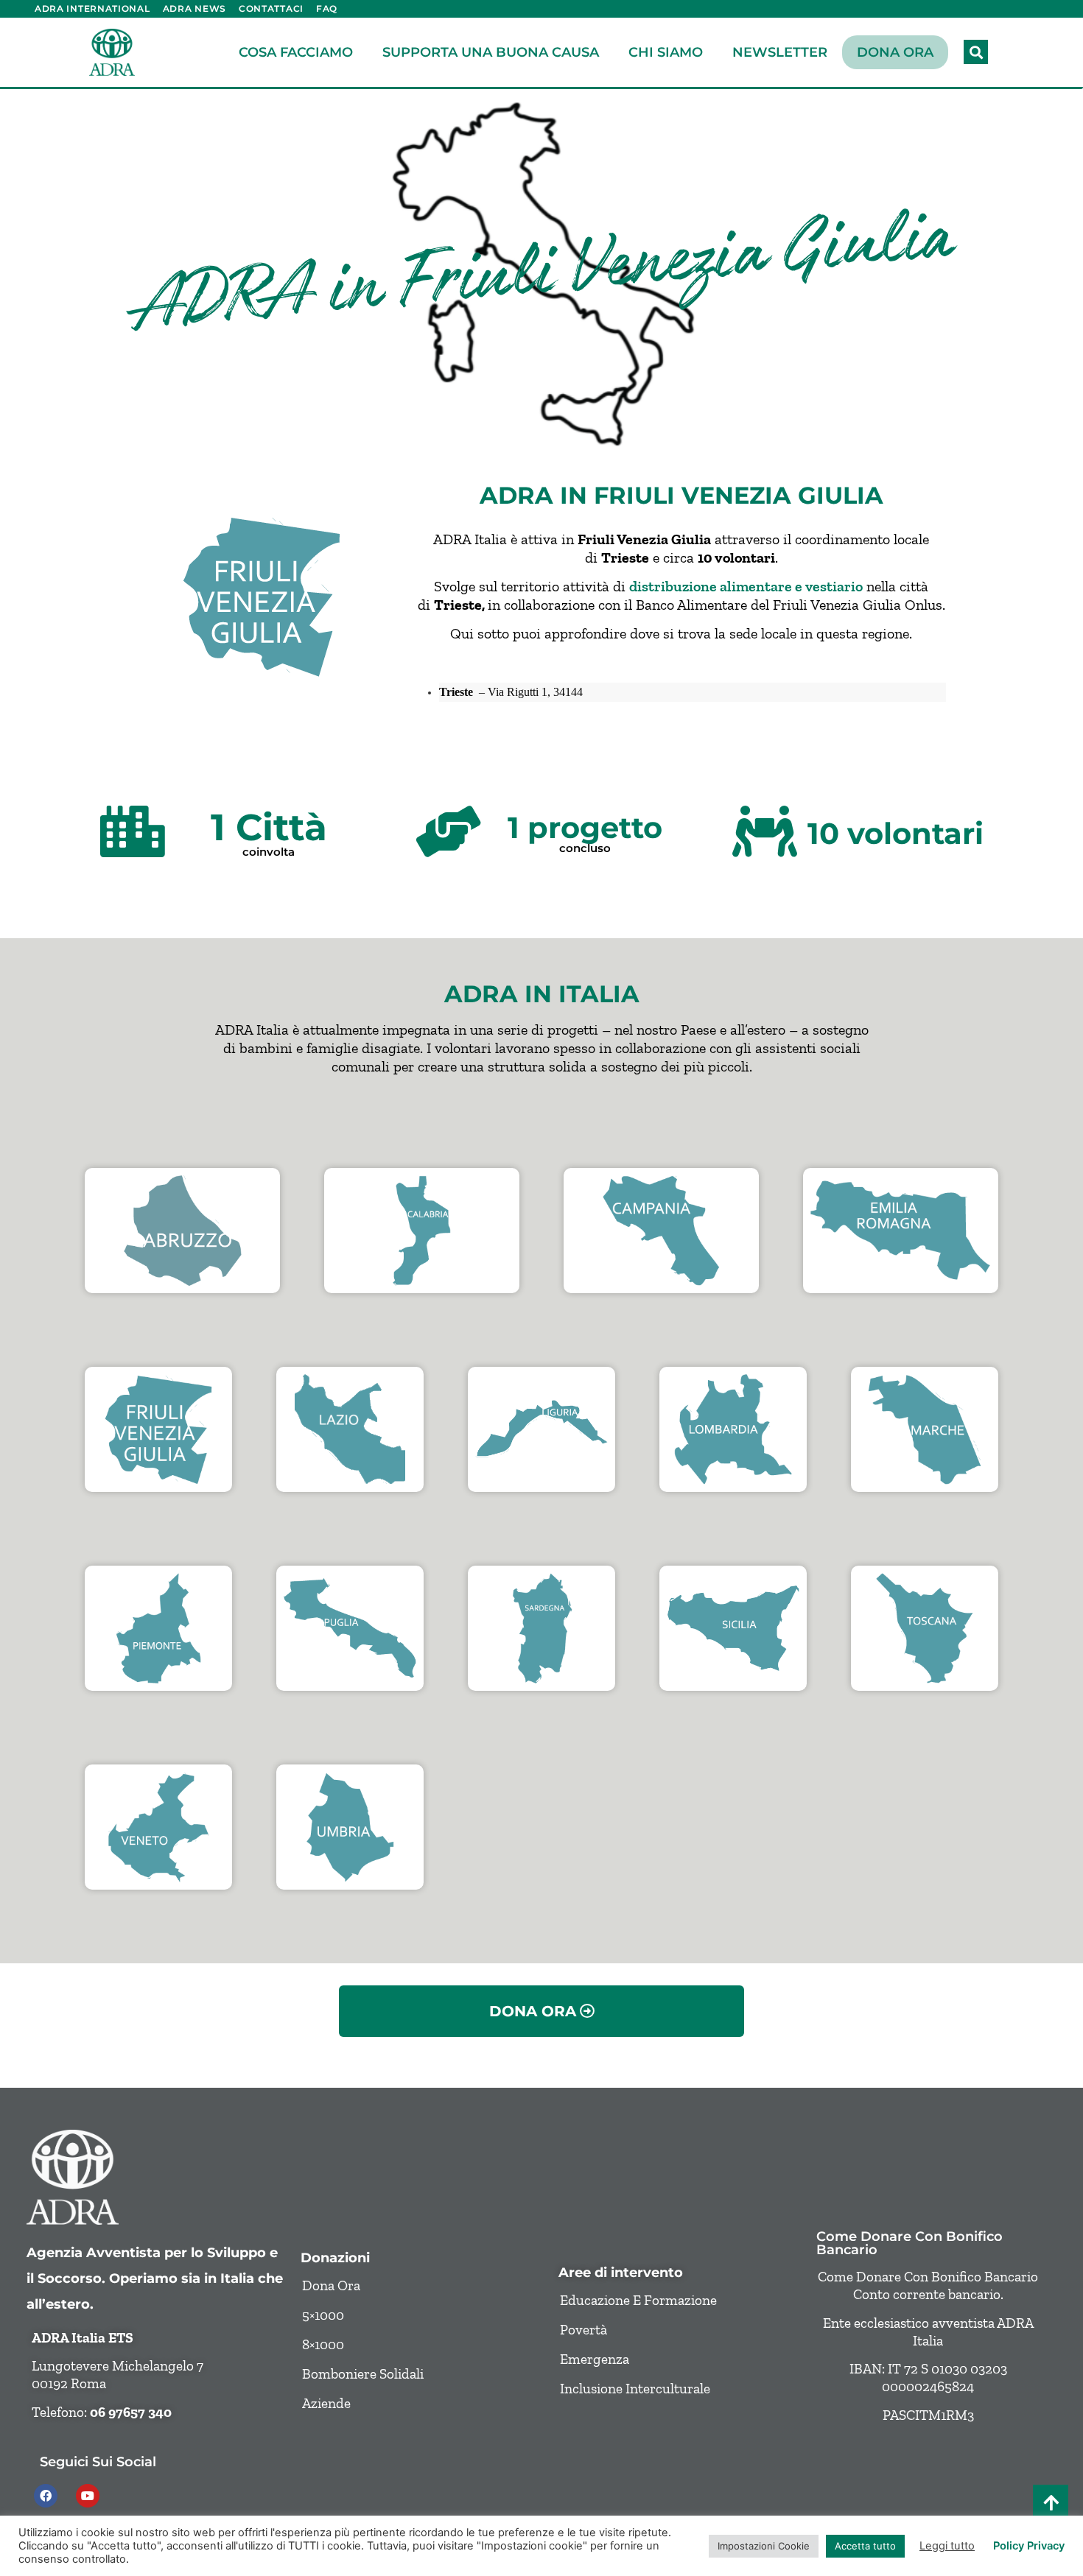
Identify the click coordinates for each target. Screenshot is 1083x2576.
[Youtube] (88, 2496)
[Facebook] (46, 2496)
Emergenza (595, 2359)
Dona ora (895, 52)
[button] (976, 52)
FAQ (327, 8)
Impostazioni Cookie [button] (764, 2546)
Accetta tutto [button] (865, 2546)
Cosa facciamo (296, 52)
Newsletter (780, 52)
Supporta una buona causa (491, 52)
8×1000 (323, 2344)
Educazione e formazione (638, 2300)
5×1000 (323, 2315)
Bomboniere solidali (363, 2374)
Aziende (326, 2403)
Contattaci (271, 8)
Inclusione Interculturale (635, 2389)
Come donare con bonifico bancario (909, 2243)
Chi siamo (666, 52)
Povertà (583, 2330)
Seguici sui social (98, 2461)
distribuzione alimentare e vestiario (746, 586)
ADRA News (194, 8)
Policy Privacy (1029, 2546)
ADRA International (92, 8)
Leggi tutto (947, 2546)
